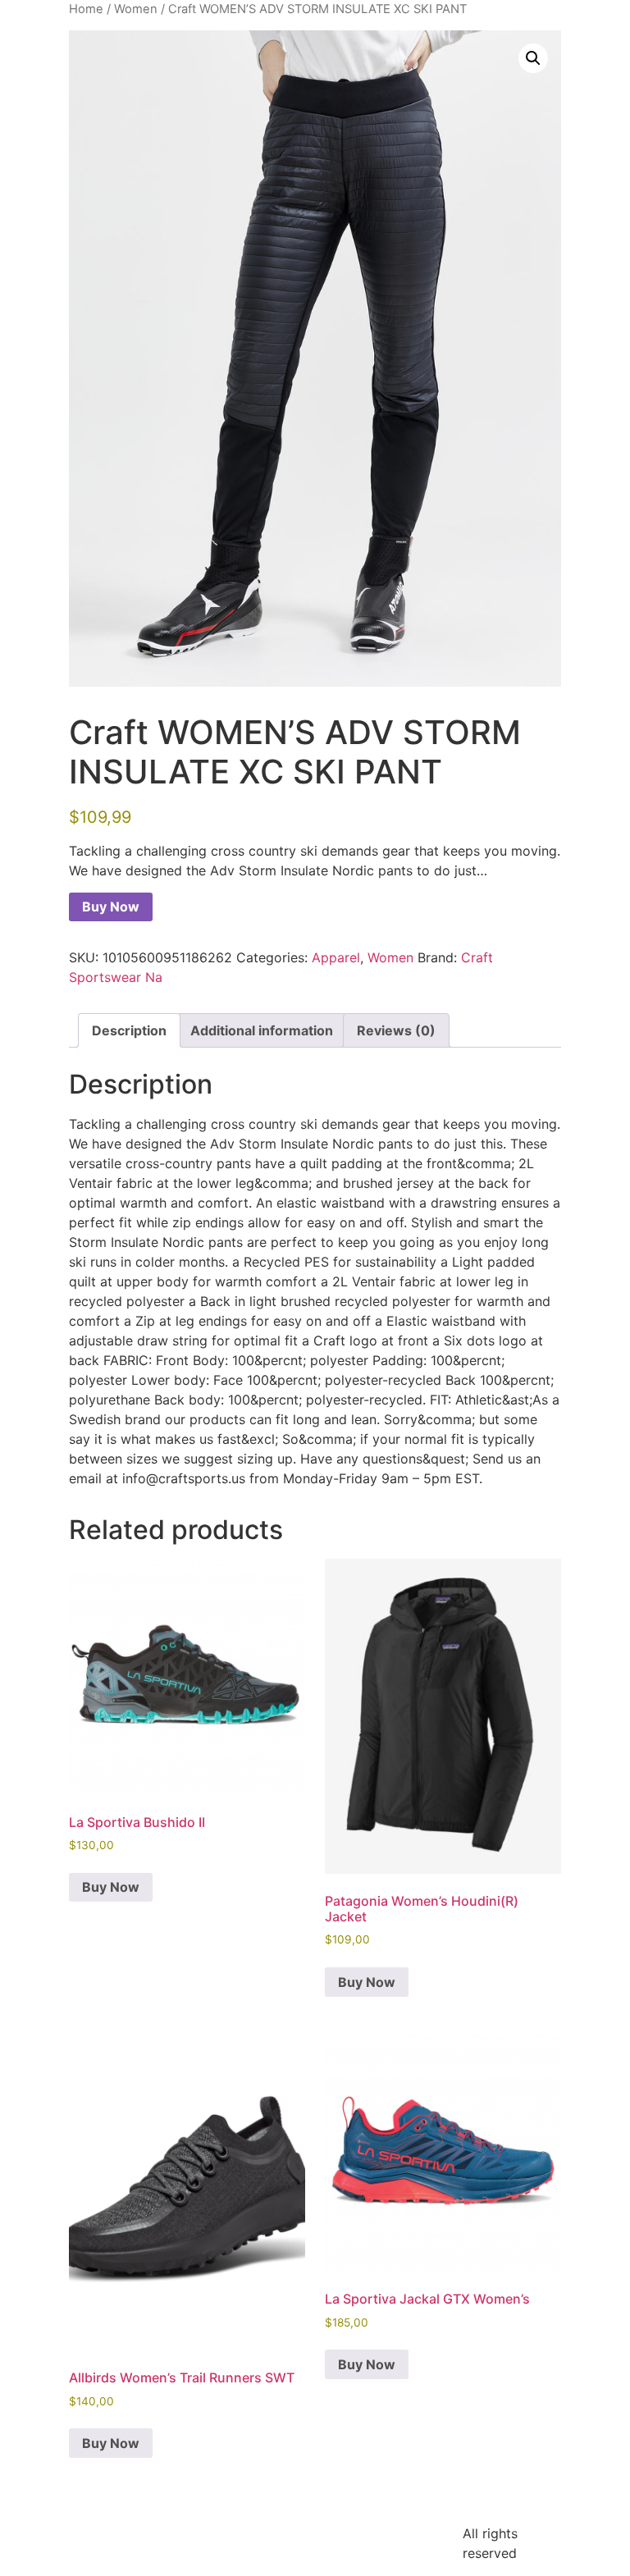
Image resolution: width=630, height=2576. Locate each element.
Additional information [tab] (262, 1030)
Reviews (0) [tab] (396, 1030)
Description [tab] (129, 1030)
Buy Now (111, 907)
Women (136, 9)
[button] (533, 58)
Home (86, 9)
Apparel (336, 957)
